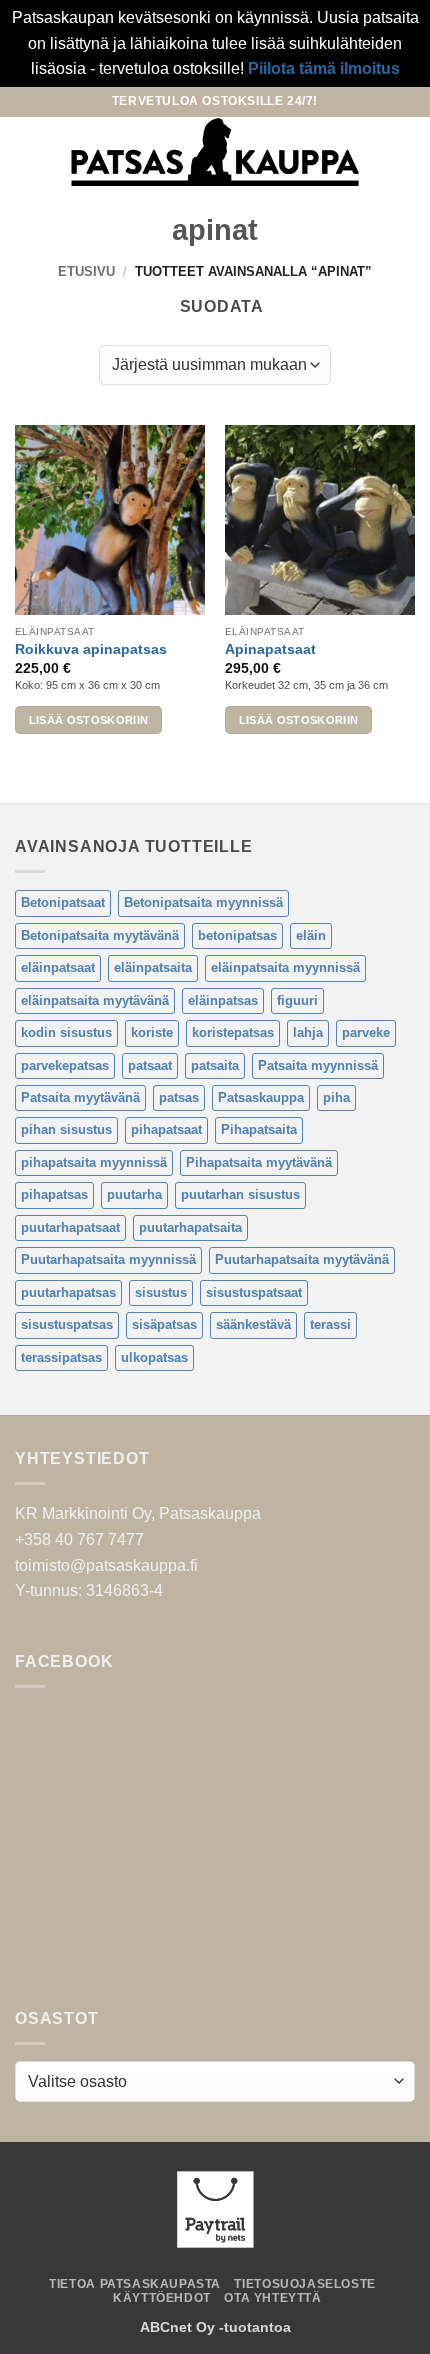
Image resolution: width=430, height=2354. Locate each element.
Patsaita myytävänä (80, 1097)
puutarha (134, 1194)
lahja (308, 1032)
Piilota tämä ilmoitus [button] (324, 68)
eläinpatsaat (58, 967)
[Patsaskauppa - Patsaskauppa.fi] (215, 152)
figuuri (297, 1000)
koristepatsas (233, 1032)
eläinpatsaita (153, 967)
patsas (179, 1097)
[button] (27, 151)
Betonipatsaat (63, 902)
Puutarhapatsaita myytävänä (302, 1259)
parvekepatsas (65, 1065)
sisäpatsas (164, 1324)
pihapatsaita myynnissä (94, 1162)
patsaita (215, 1065)
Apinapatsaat (270, 649)
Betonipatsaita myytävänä (100, 935)
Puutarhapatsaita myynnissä (108, 1259)
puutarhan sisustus (240, 1194)
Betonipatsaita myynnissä (203, 902)
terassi (330, 1324)
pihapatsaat (166, 1129)
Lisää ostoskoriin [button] (89, 720)
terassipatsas (61, 1357)
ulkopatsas (154, 1357)
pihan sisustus (66, 1129)
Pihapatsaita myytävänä (259, 1162)
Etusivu (86, 271)
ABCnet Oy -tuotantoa (215, 2327)
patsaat (150, 1065)
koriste (152, 1032)
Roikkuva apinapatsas (91, 649)
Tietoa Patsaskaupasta (135, 2284)
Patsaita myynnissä (318, 1065)
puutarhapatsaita (190, 1227)
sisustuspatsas (67, 1324)
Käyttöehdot (162, 2298)
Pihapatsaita (259, 1129)
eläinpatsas (223, 1000)
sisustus (161, 1292)
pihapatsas (54, 1194)
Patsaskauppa (261, 1097)
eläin (311, 935)
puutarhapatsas (68, 1292)
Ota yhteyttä (272, 2298)
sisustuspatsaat (254, 1292)
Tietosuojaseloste (304, 2284)
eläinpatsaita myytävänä (95, 1000)
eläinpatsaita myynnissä (285, 967)
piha (336, 1097)
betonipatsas (237, 935)
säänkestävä (253, 1324)
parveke (366, 1032)
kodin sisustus (66, 1032)
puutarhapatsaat (70, 1227)
